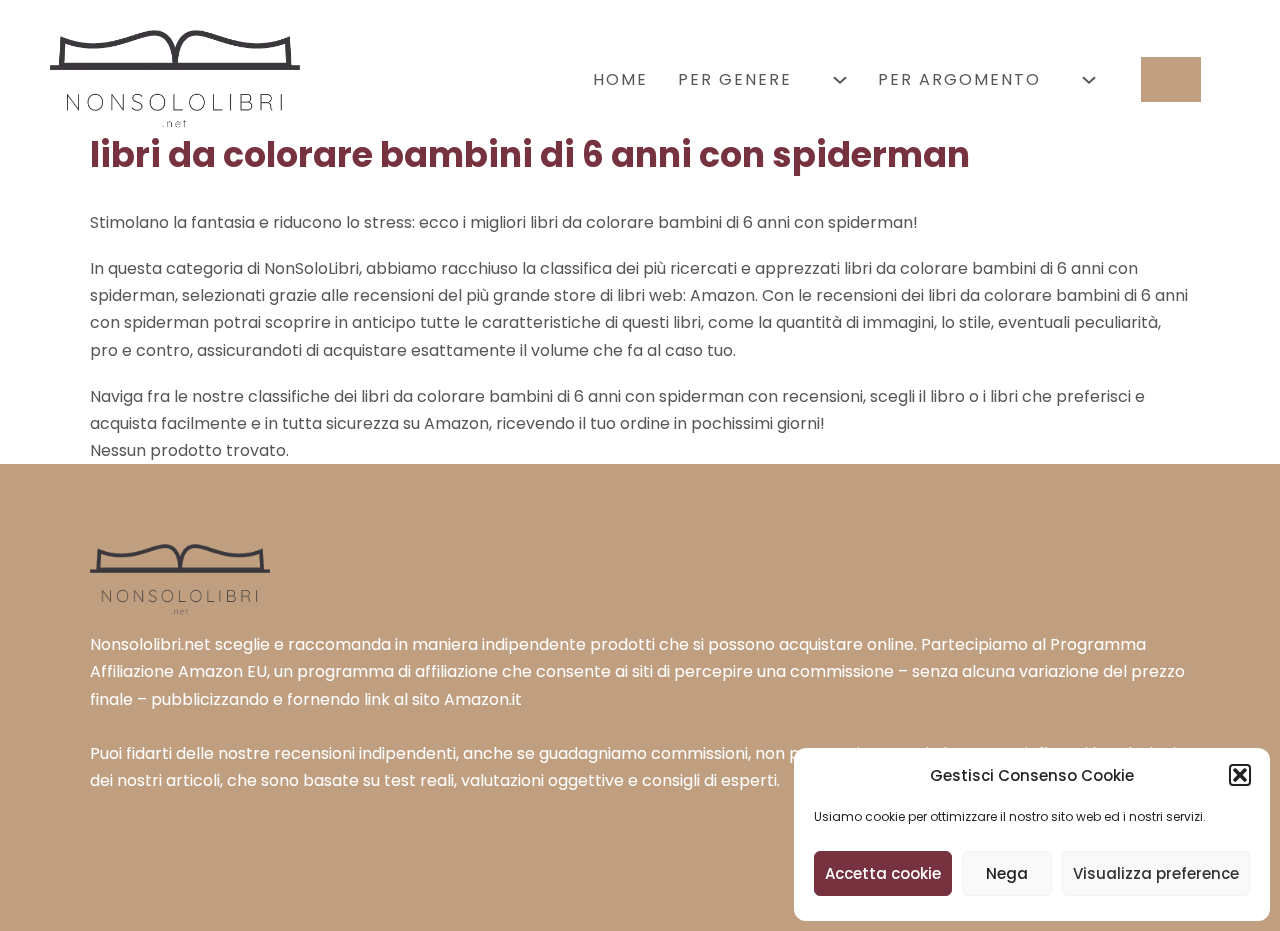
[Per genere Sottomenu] (840, 80)
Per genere (735, 79)
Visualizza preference (1156, 873)
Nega (1007, 873)
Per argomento (959, 79)
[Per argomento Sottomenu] (1089, 80)
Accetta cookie (883, 873)
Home (620, 79)
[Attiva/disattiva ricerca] (1171, 79)
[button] (1240, 775)
